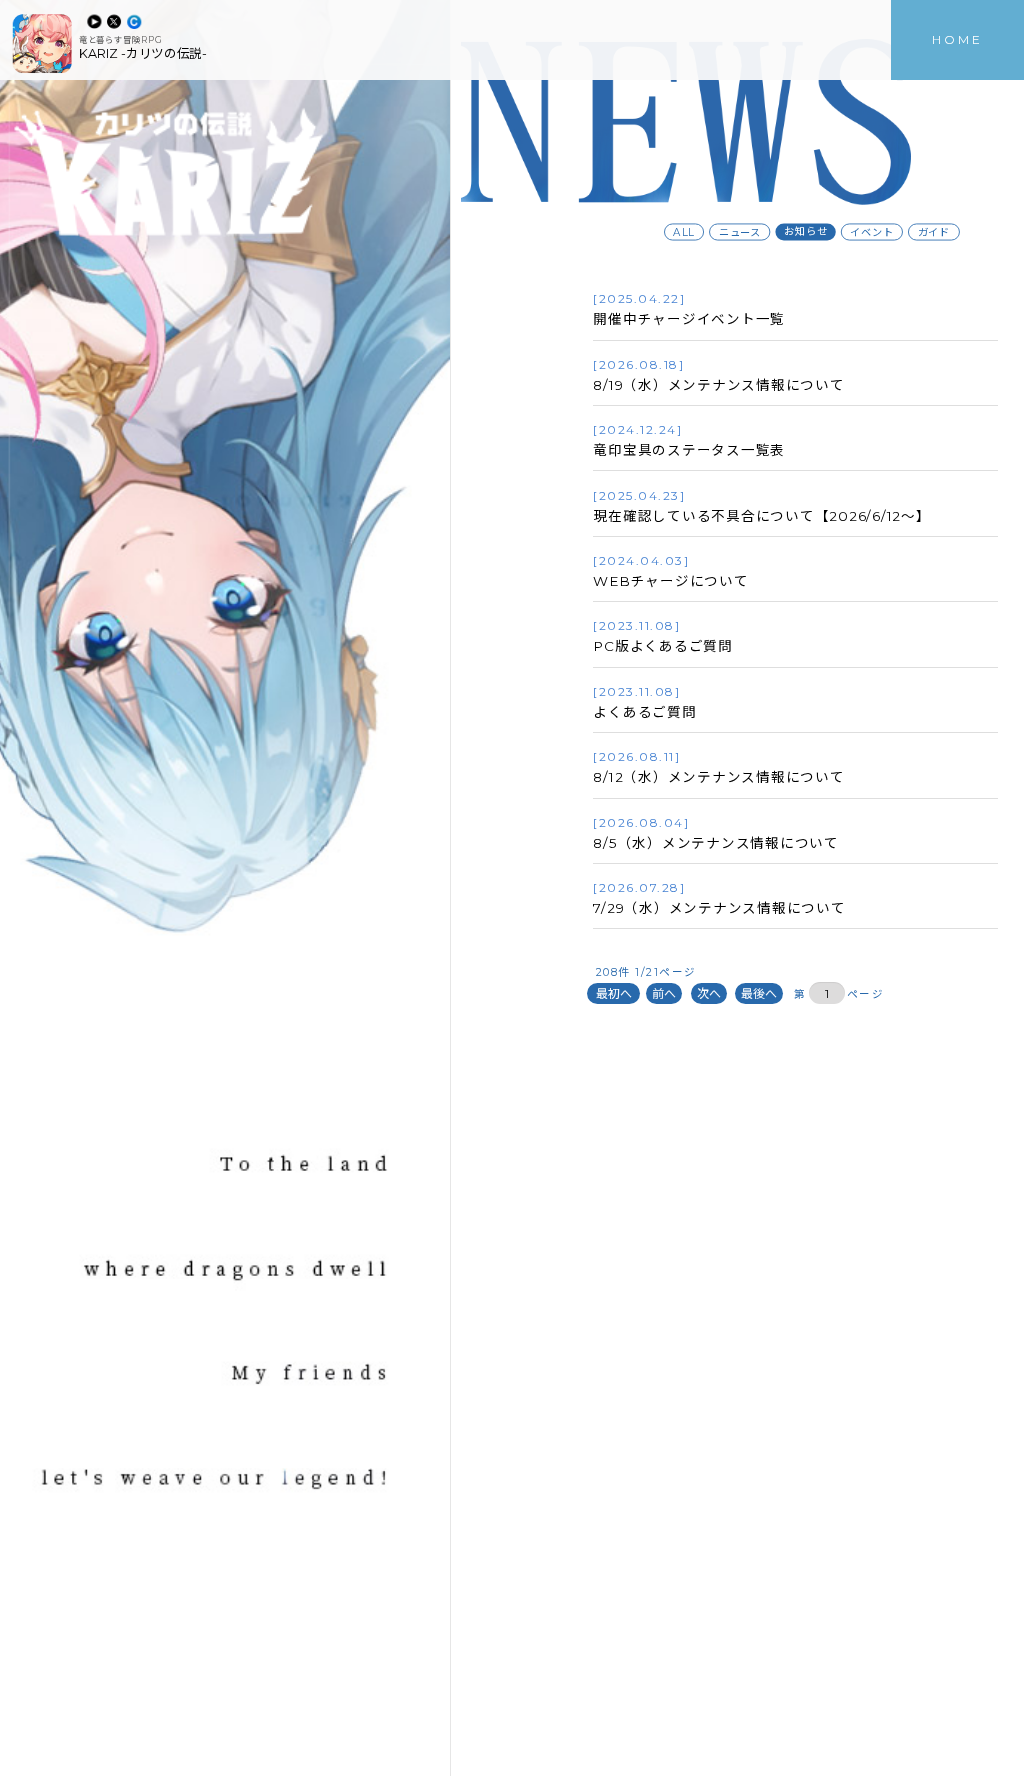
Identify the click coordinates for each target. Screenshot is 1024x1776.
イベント (872, 232)
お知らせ (806, 231)
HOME (957, 39)
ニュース (740, 232)
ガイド (934, 232)
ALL (684, 232)
